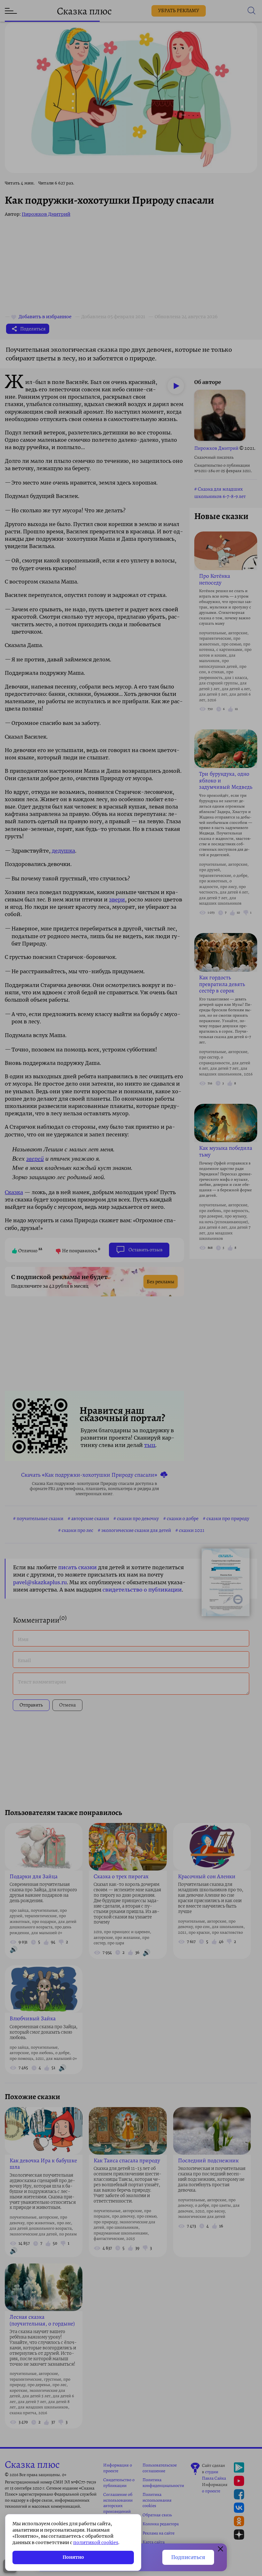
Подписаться (188, 2557)
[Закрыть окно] (220, 2550)
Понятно (73, 2557)
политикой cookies (96, 2542)
